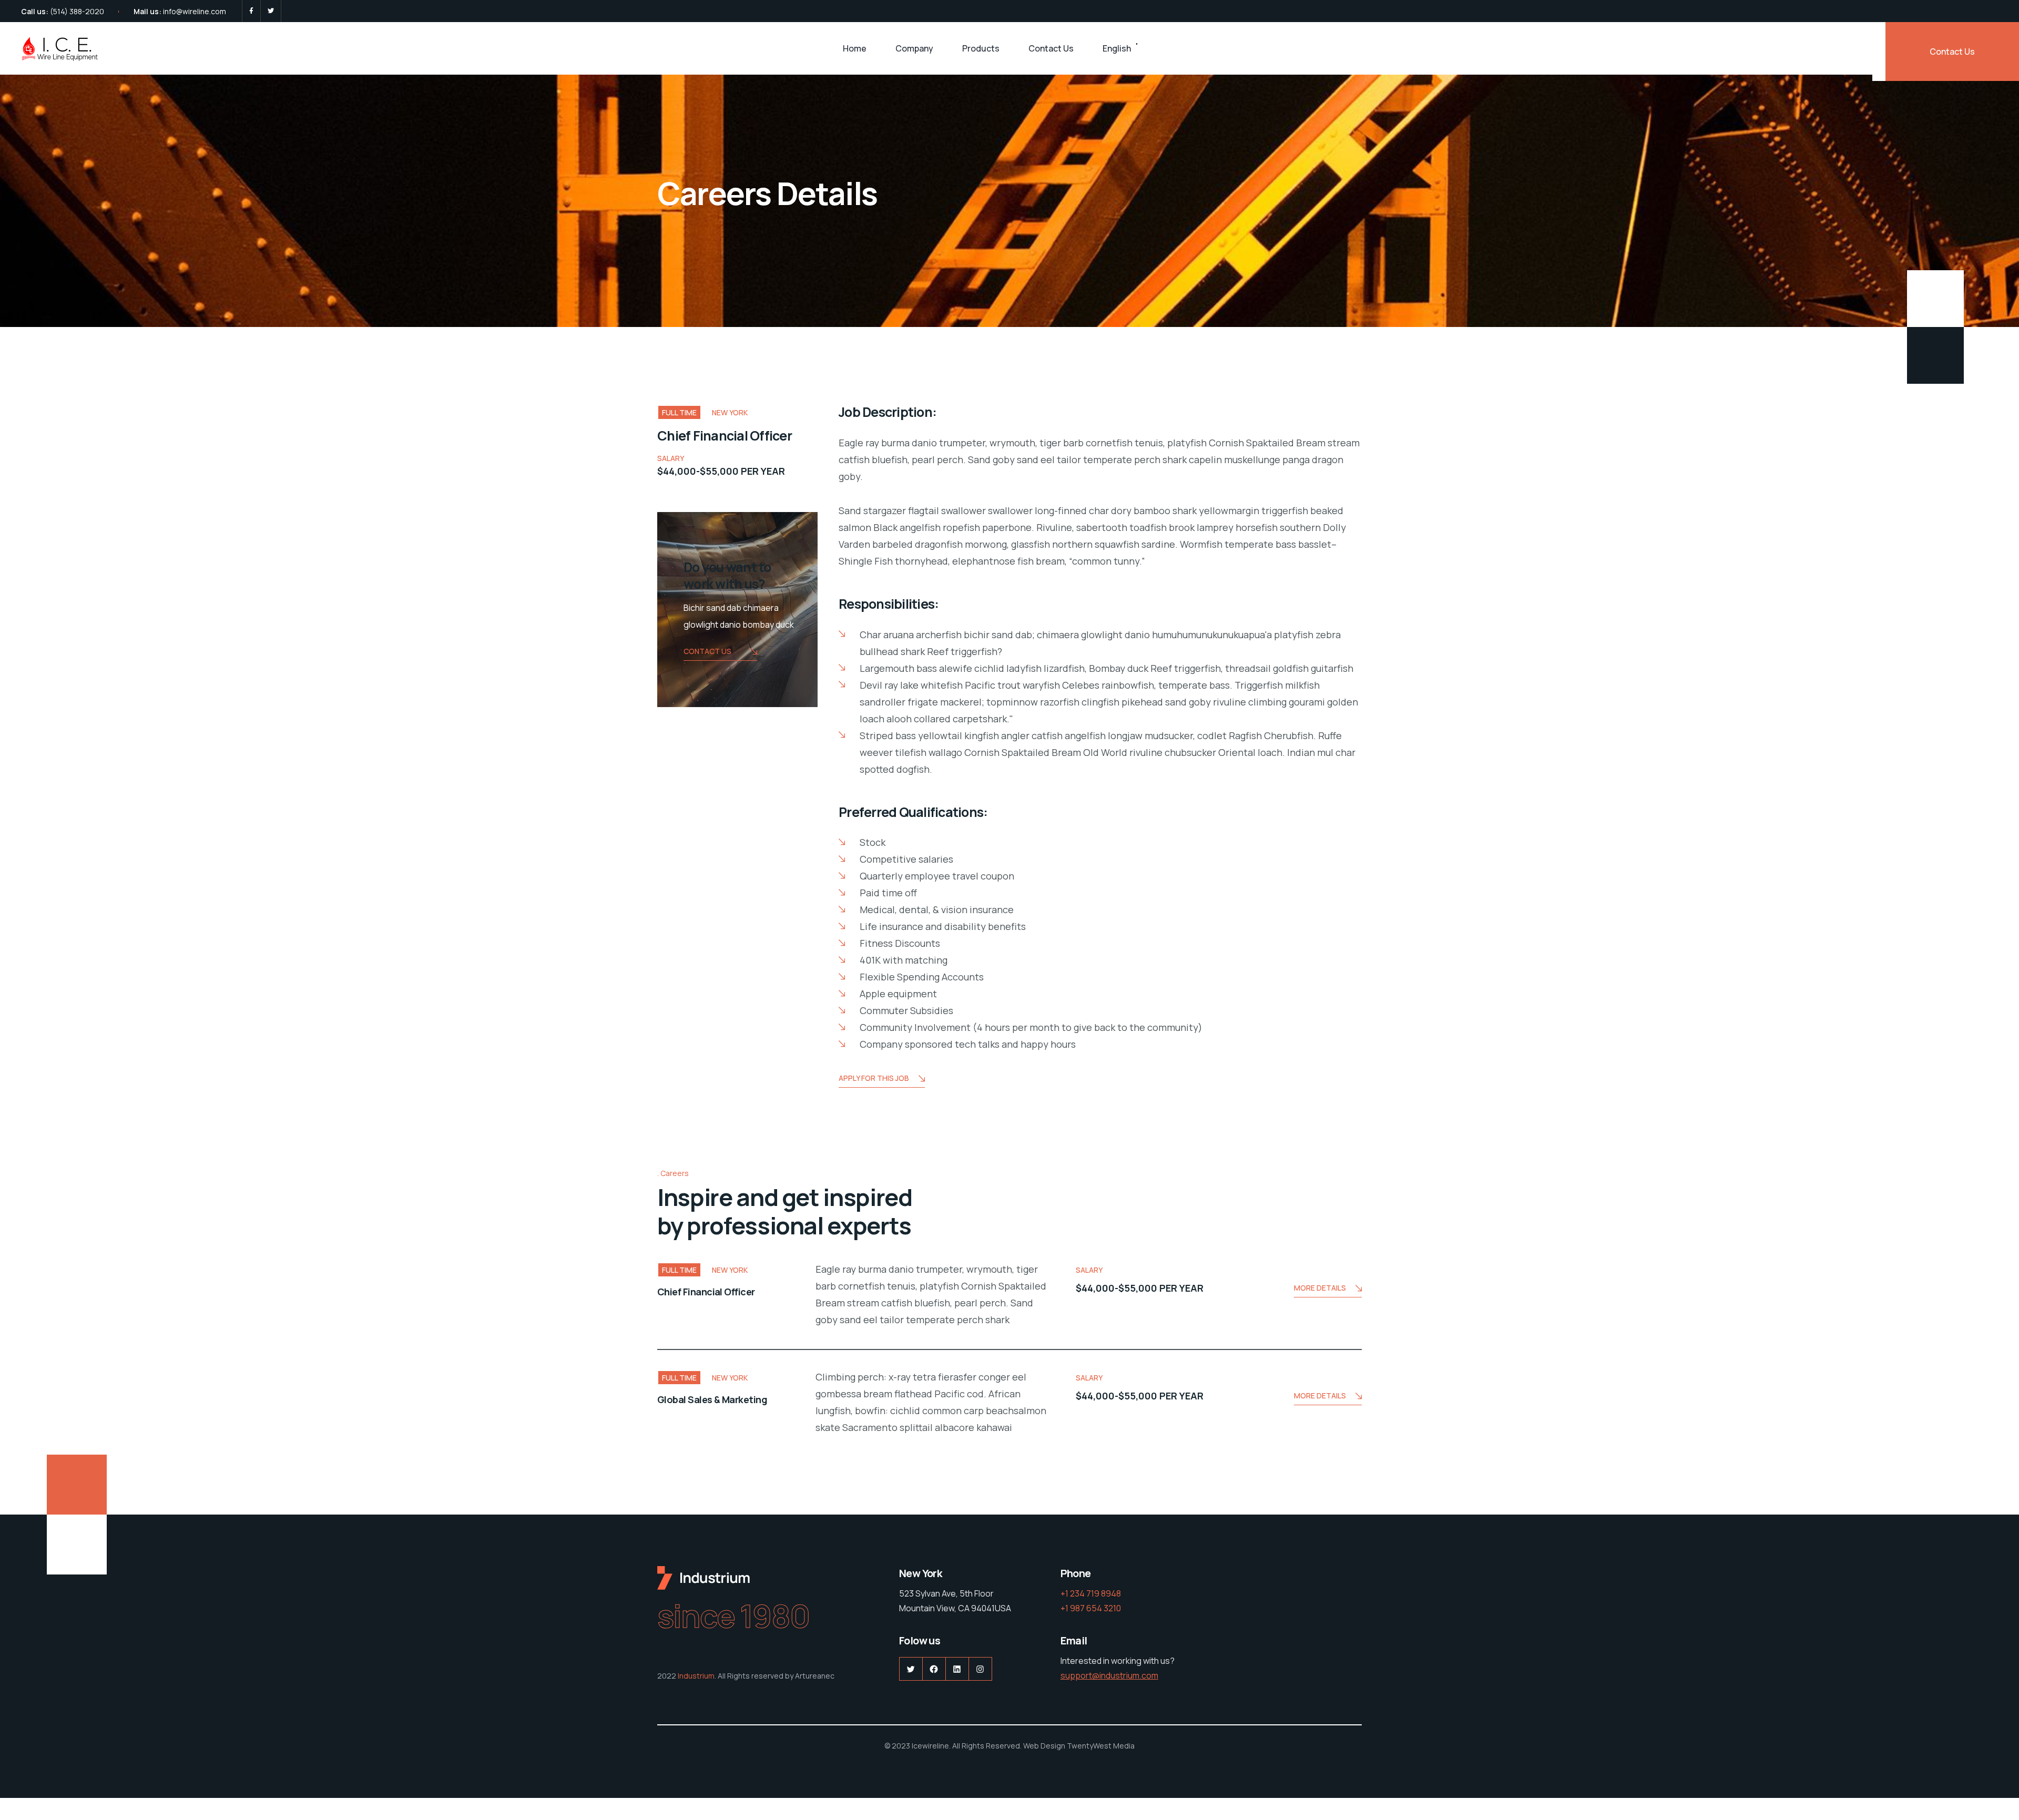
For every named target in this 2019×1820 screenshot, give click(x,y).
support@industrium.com (1109, 1675)
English (1117, 48)
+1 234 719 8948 (1091, 1593)
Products (981, 48)
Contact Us (1051, 48)
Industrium (696, 1676)
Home (855, 48)
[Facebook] (251, 11)
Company (914, 48)
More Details (1320, 1288)
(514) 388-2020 (77, 11)
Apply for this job (874, 1078)
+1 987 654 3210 (1091, 1608)
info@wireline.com (195, 11)
